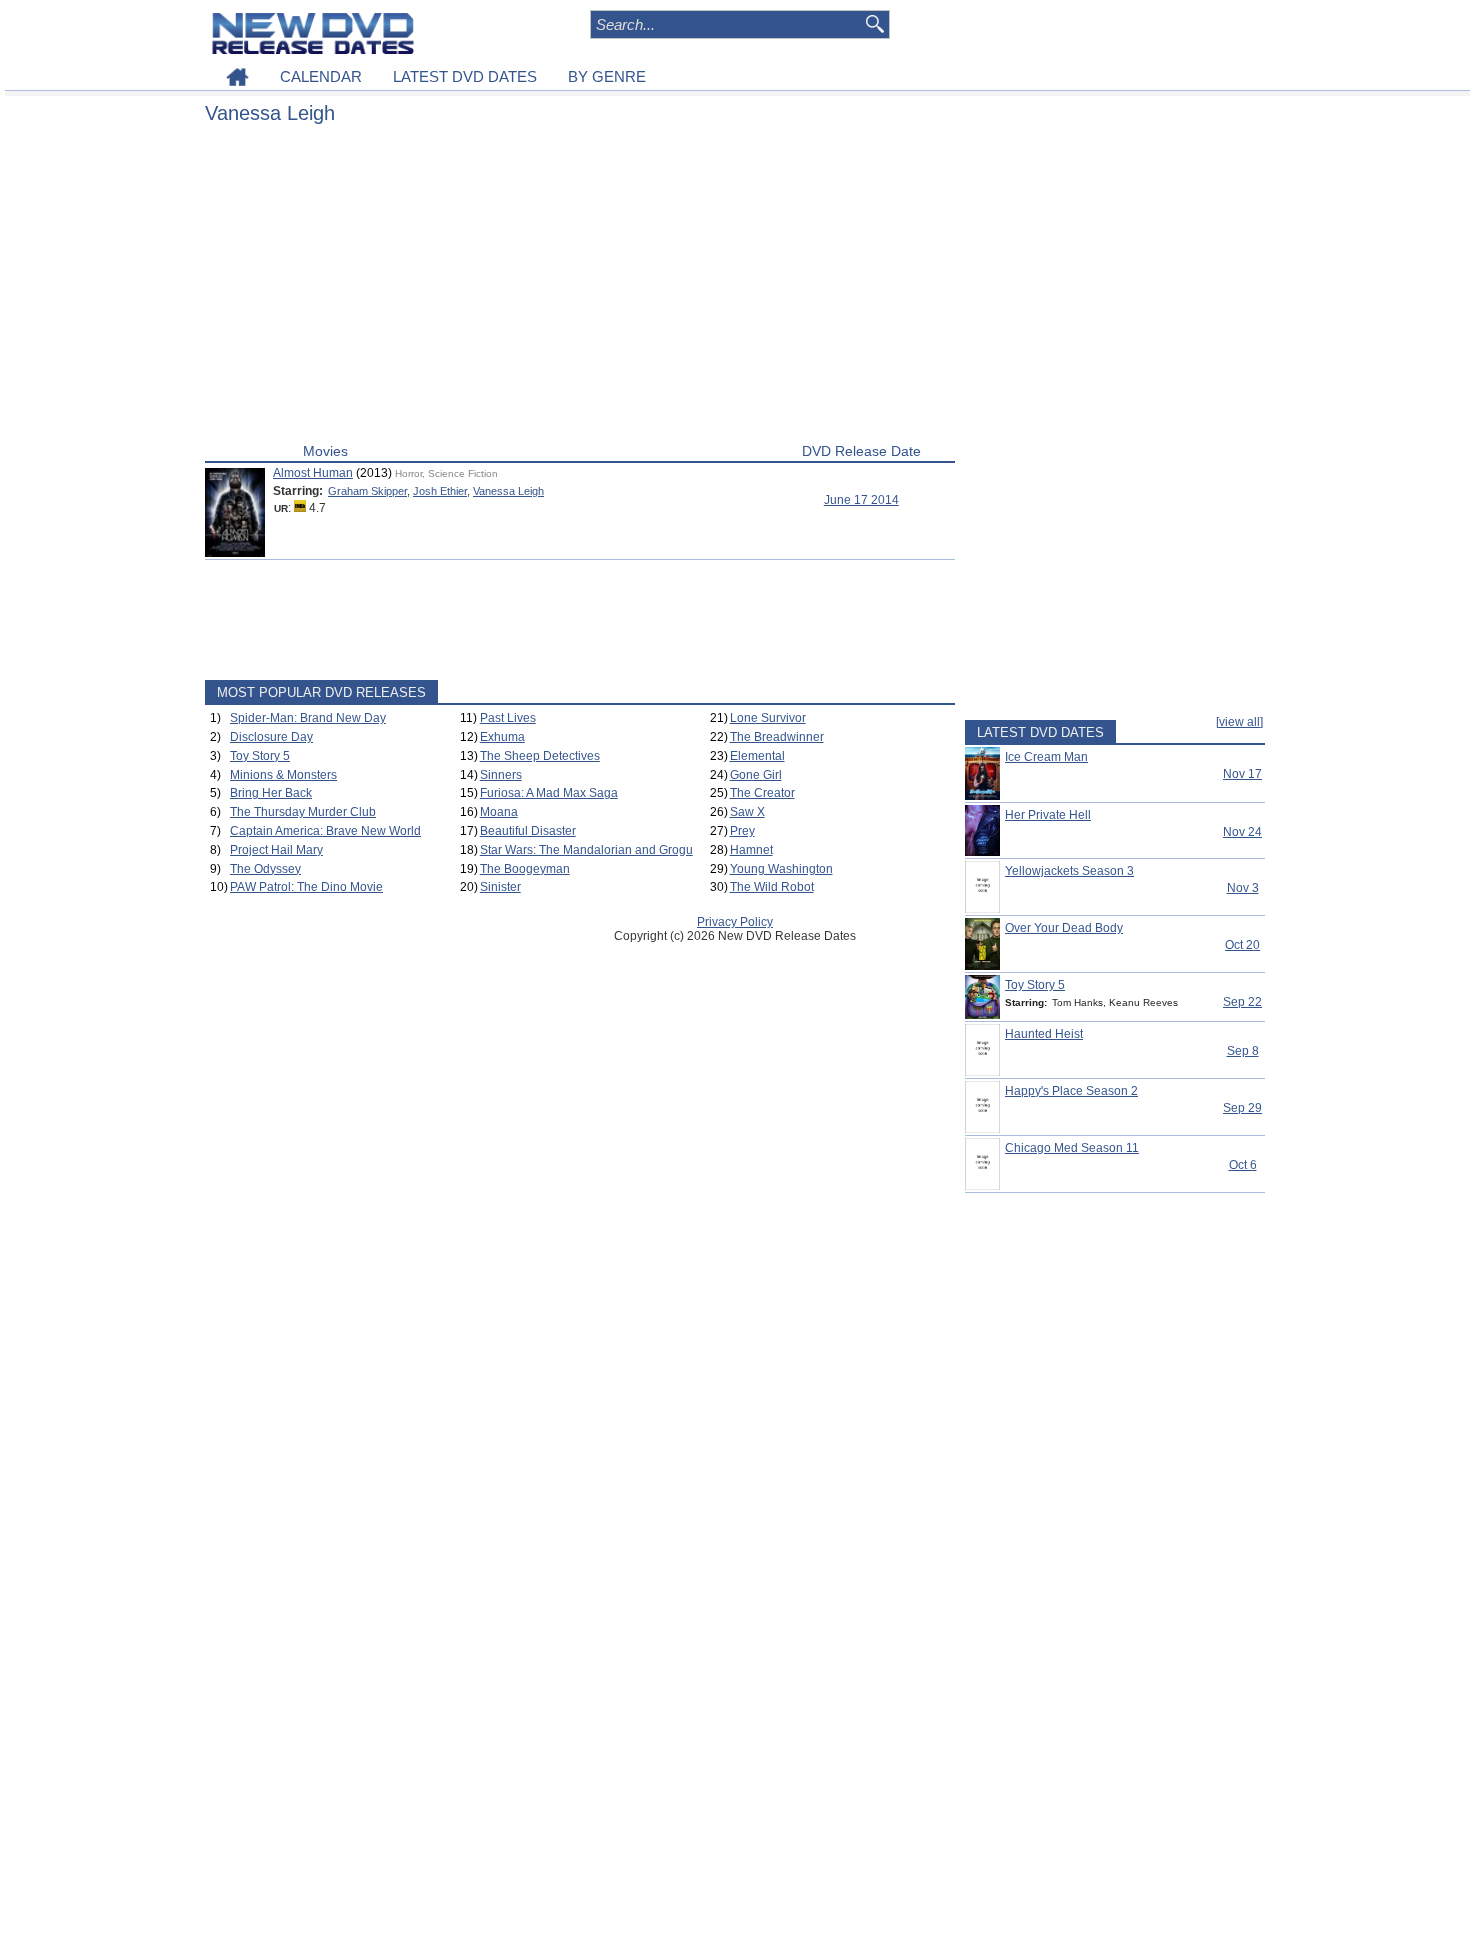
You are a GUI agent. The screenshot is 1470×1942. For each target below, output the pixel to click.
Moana (499, 812)
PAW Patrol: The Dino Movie (306, 887)
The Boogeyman (525, 869)
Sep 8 (1243, 1051)
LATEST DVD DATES (465, 76)
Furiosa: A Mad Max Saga (549, 793)
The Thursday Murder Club (303, 812)
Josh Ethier (440, 491)
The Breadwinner (777, 737)
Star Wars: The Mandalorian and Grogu (586, 850)
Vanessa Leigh (508, 491)
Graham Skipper (367, 491)
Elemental (757, 756)
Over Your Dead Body (1064, 928)
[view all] (1239, 722)
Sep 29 (1242, 1108)
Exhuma (502, 737)
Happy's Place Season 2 (1071, 1091)
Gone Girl (756, 775)
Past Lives (508, 718)
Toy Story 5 (260, 756)
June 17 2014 (861, 500)
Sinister (500, 887)
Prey (742, 831)
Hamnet (751, 850)
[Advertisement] (580, 288)
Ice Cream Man (1046, 757)
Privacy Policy (735, 922)
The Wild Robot (772, 887)
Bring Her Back (271, 793)
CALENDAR (321, 76)
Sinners (501, 775)
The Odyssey (265, 869)
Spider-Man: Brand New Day (308, 718)
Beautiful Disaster (528, 831)
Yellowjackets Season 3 (1069, 871)
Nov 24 (1242, 832)
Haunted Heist (1044, 1034)
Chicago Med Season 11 (1072, 1148)
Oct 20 (1242, 945)
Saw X (747, 812)
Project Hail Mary (276, 850)
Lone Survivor (768, 718)
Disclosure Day (271, 737)
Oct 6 (1243, 1165)
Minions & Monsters (283, 775)
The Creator (762, 793)
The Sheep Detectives (540, 756)
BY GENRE (607, 76)
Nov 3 (1243, 888)
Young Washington (781, 869)
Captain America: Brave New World (325, 831)
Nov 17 (1242, 774)
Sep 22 (1242, 1002)
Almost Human (313, 473)
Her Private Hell (1048, 815)
